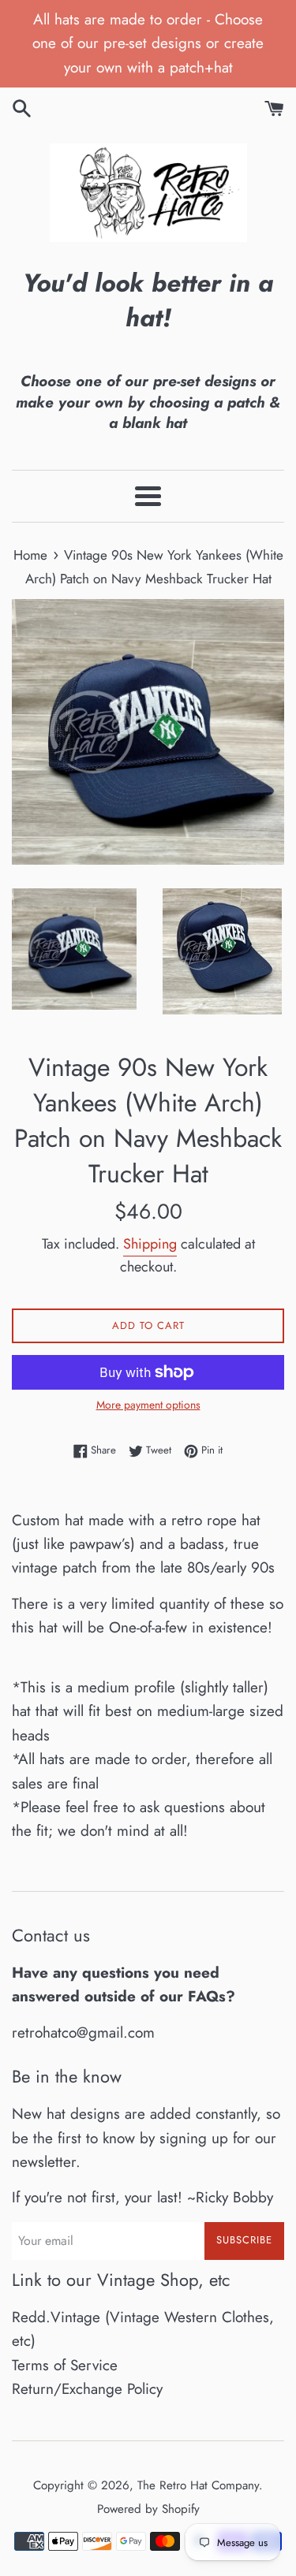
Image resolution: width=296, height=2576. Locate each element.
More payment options (148, 1405)
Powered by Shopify (148, 2509)
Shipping (150, 1244)
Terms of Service (65, 2365)
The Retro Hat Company (198, 2485)
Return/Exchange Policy (87, 2389)
